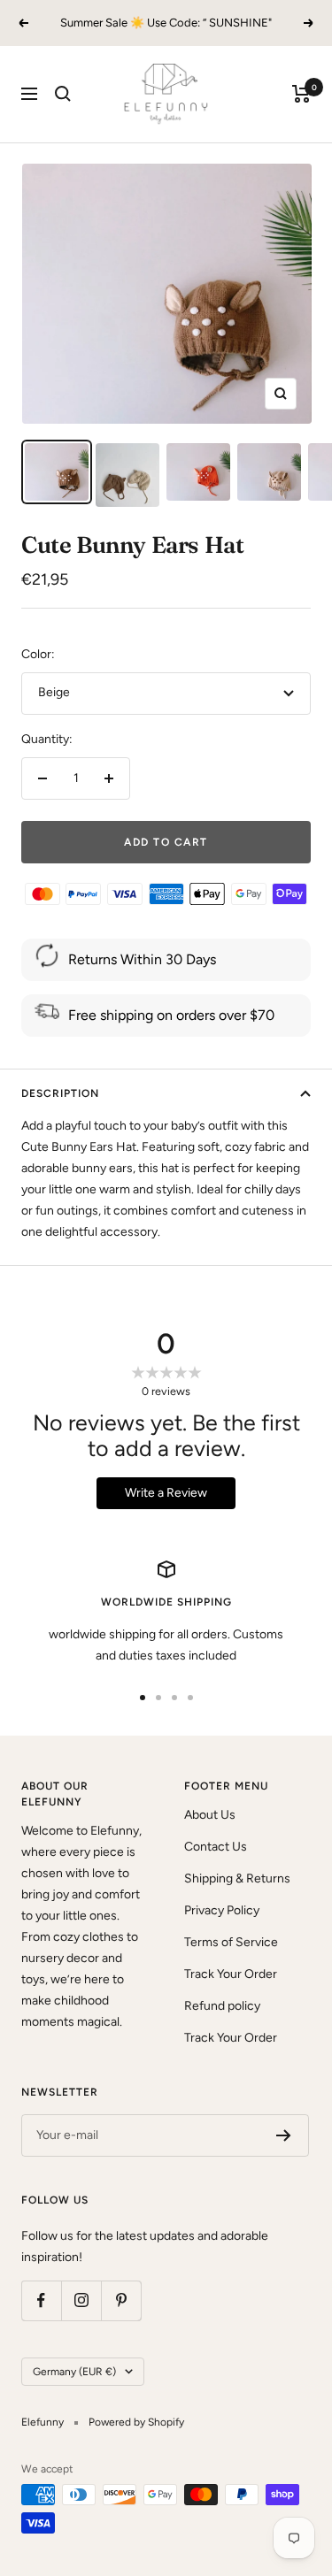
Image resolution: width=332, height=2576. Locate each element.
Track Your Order (231, 1974)
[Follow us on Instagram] (81, 2300)
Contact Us (216, 1847)
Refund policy (222, 2006)
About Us (210, 1815)
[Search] (63, 94)
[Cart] (301, 94)
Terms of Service (231, 1942)
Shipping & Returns (237, 1878)
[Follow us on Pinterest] (121, 2300)
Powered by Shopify (136, 2422)
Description (60, 1093)
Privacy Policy (222, 1910)
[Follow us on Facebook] (41, 2300)
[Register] (284, 2135)
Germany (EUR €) (74, 2372)
